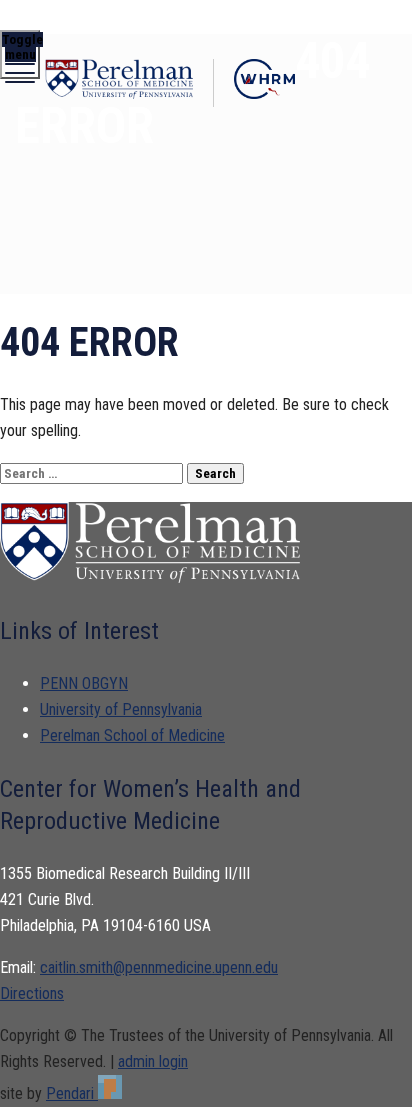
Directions (32, 993)
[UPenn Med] (119, 83)
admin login (153, 1061)
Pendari (72, 1093)
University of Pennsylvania (121, 709)
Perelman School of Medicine (132, 735)
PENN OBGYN (84, 683)
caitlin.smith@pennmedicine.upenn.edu (159, 967)
